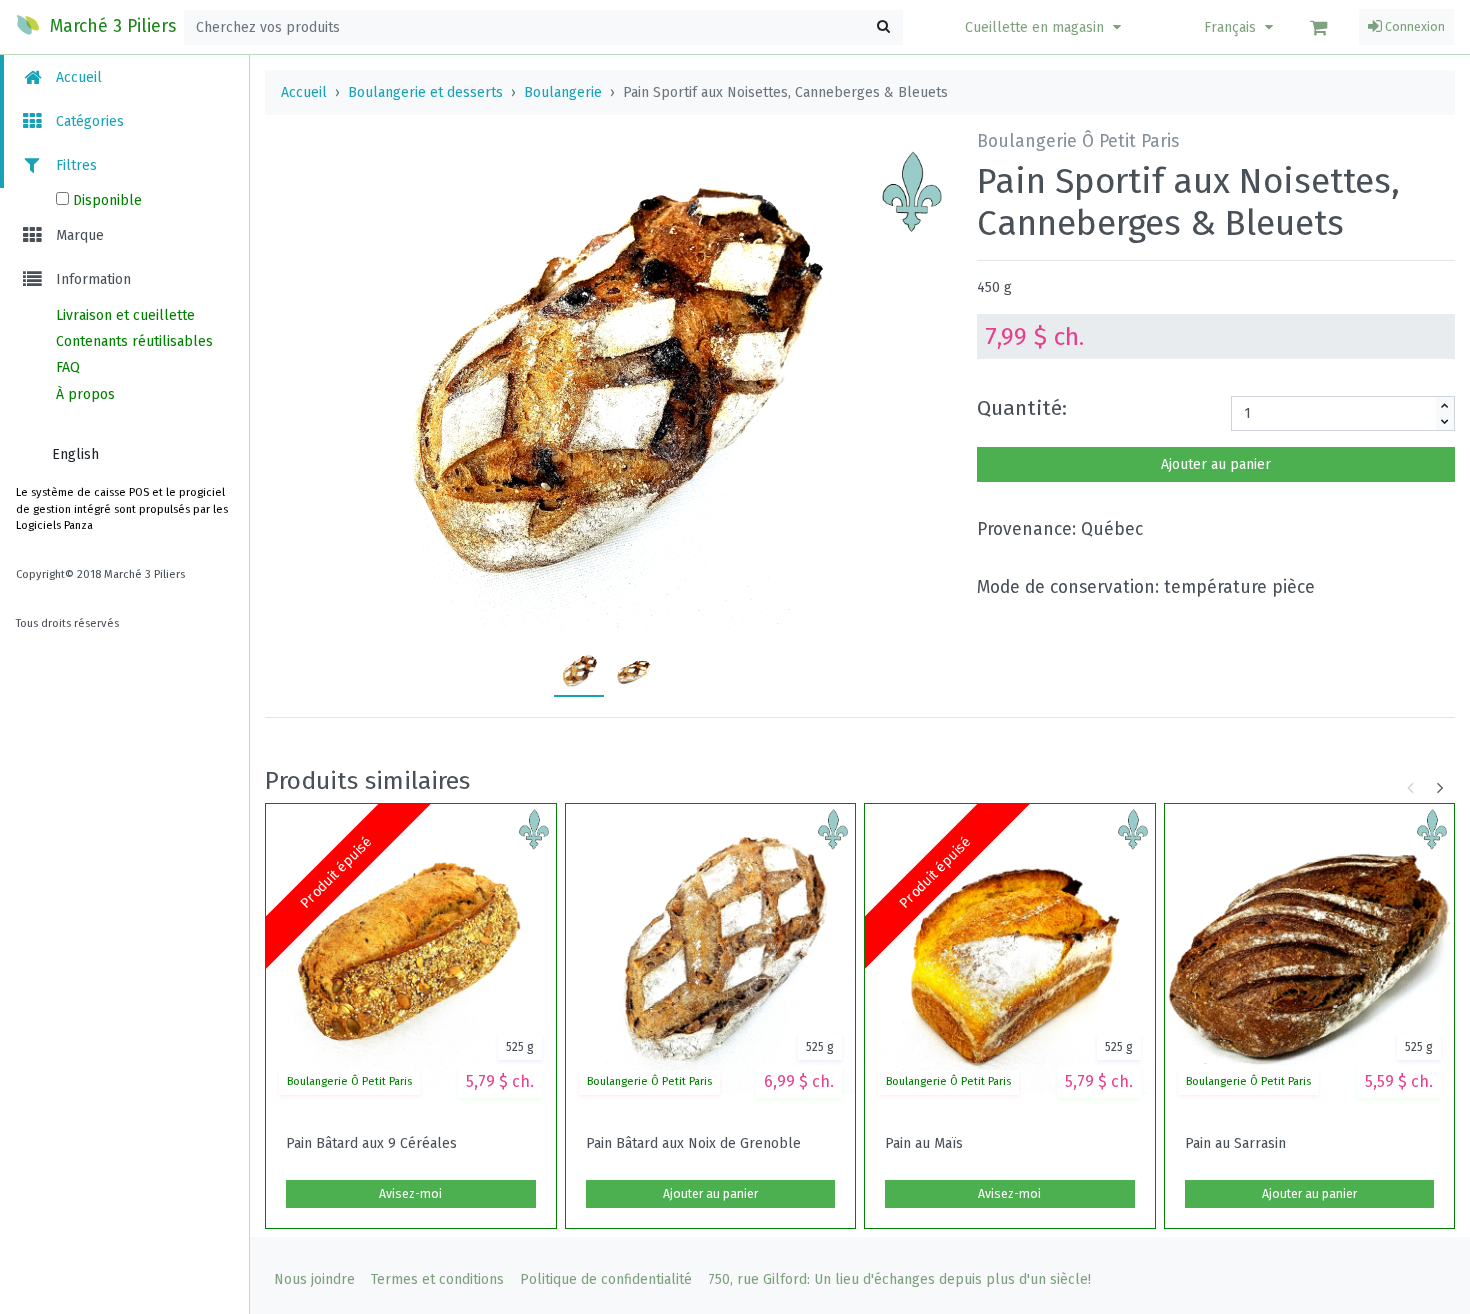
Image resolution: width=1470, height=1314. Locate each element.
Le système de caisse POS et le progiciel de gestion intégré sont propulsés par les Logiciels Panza (122, 509)
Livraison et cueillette (125, 315)
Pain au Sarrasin (1235, 1144)
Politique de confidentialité (606, 1279)
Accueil (77, 77)
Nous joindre (314, 1279)
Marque (78, 235)
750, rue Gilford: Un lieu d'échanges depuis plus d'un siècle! (899, 1279)
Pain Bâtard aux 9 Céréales (371, 1144)
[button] (1045, 27)
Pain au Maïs (924, 1144)
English (75, 454)
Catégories (88, 121)
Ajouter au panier (1216, 464)
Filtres (74, 165)
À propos (85, 394)
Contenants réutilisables (134, 341)
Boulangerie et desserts (425, 92)
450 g (994, 287)
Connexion (1413, 27)
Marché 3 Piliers (110, 26)
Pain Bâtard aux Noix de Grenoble (693, 1144)
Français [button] (1232, 27)
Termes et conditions (437, 1279)
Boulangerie (563, 92)
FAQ (68, 367)
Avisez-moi (410, 1194)
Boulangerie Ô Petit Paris (349, 1081)
